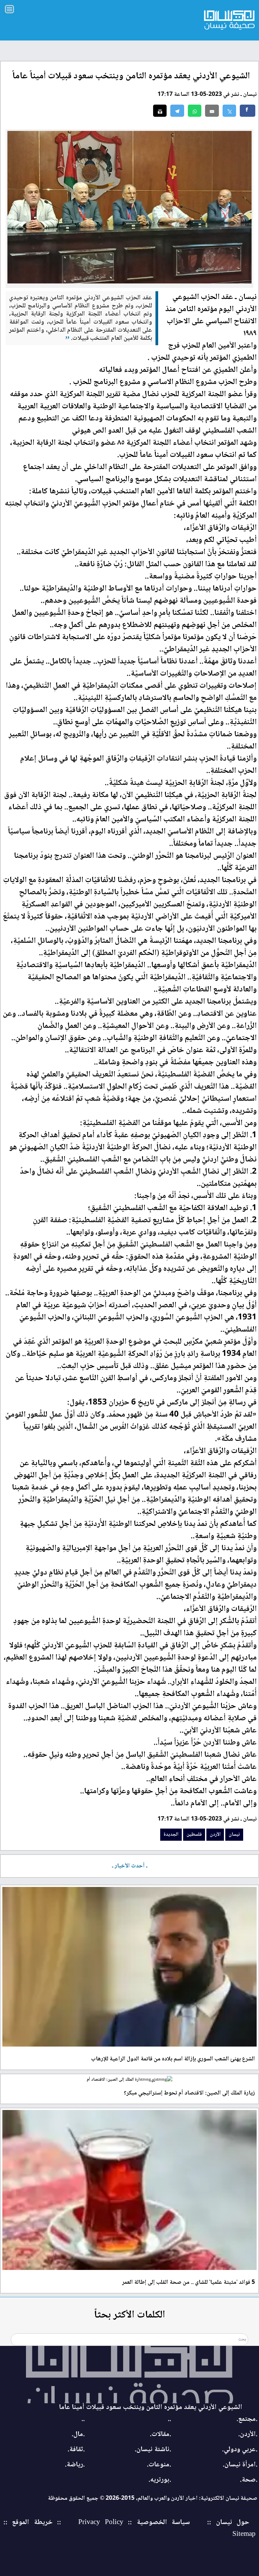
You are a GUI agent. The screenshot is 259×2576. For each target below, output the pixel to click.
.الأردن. (248, 2434)
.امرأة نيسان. (240, 2465)
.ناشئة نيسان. (153, 2450)
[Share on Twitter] (229, 111)
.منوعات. (159, 2465)
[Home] (129, 2375)
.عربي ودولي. (240, 2450)
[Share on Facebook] (248, 111)
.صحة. (249, 2480)
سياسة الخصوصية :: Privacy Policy (134, 2523)
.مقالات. (160, 2434)
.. (169, 2419)
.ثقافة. (76, 2450)
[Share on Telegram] (177, 111)
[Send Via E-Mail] (212, 111)
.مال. (78, 2434)
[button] (195, 111)
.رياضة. (75, 2465)
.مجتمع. (247, 2419)
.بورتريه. (160, 2480)
